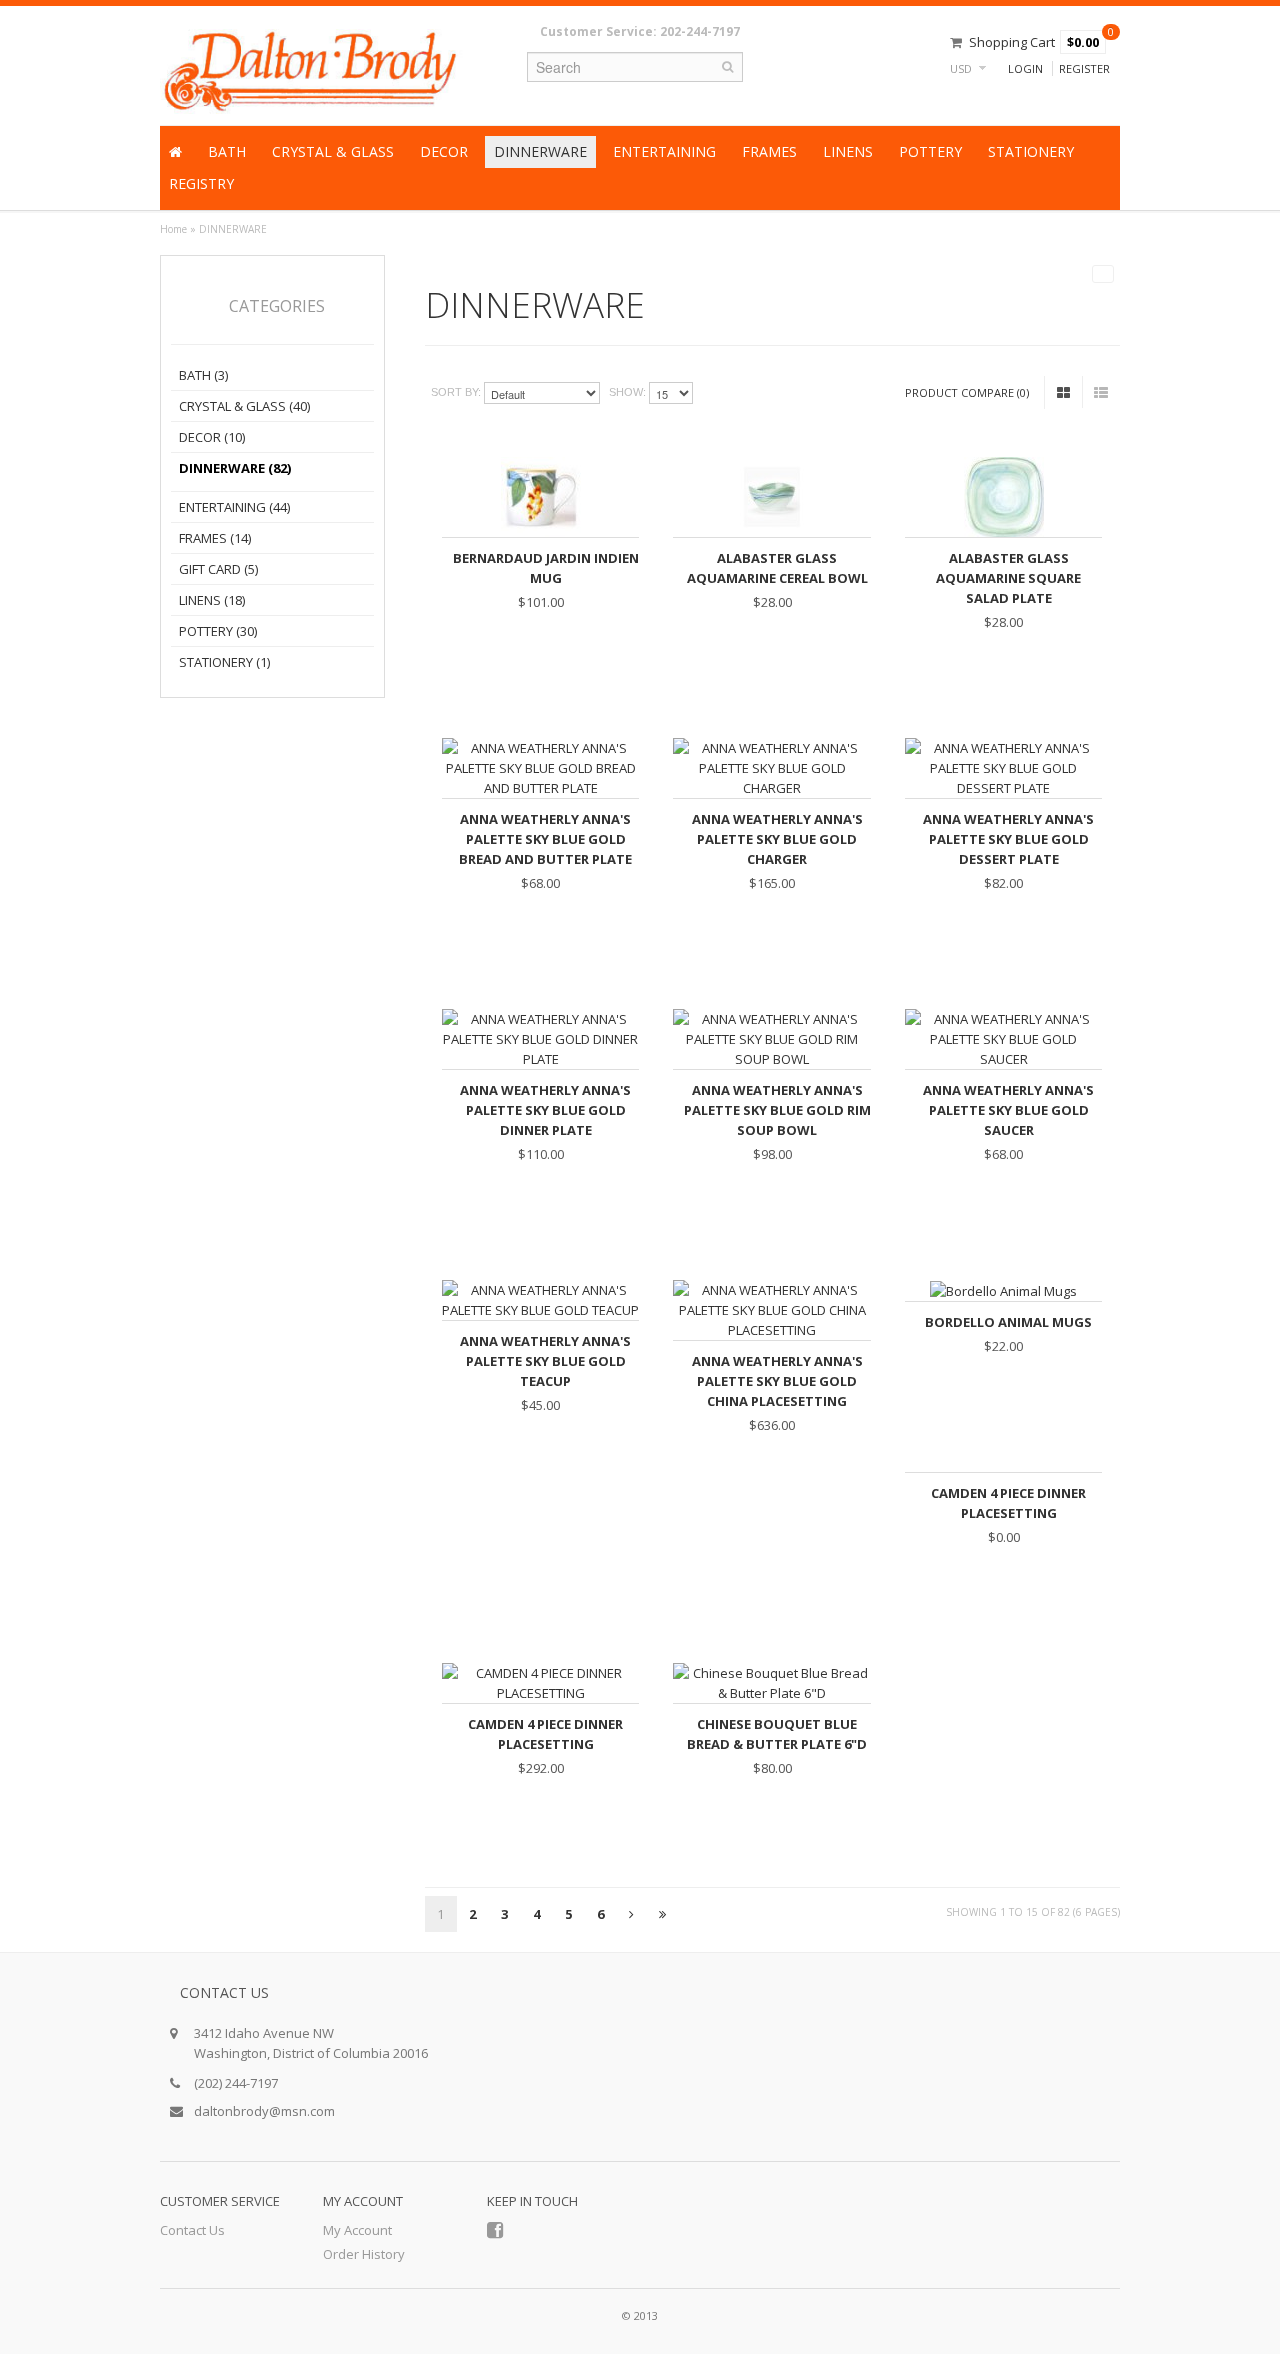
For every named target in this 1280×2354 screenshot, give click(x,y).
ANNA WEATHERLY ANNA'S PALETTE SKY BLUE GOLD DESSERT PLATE (1008, 839)
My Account (357, 2230)
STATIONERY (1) (224, 662)
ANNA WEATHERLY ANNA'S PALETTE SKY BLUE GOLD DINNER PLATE (545, 1110)
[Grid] (1064, 392)
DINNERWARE (540, 151)
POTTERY (930, 151)
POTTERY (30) (218, 631)
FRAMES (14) (215, 538)
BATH (227, 151)
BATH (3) (203, 375)
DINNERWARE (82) (235, 468)
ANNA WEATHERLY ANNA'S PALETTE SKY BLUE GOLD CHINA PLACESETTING (777, 1381)
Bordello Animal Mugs (1008, 1322)
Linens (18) (212, 600)
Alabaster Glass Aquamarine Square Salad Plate (1008, 578)
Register (1084, 68)
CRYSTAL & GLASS (333, 151)
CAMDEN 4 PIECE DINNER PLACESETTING (1008, 1503)
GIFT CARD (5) (218, 569)
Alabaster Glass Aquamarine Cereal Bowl (777, 568)
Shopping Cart (1012, 42)
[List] (1101, 392)
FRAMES (769, 151)
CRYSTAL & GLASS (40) (244, 406)
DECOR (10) (212, 437)
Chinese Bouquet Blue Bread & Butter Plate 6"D (777, 1734)
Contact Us (192, 2230)
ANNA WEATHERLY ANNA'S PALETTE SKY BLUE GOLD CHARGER (777, 839)
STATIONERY (1031, 151)
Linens (848, 151)
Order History (364, 2254)
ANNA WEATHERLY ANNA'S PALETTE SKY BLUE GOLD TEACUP (545, 1361)
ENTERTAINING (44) (234, 507)
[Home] (175, 152)
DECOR (444, 151)
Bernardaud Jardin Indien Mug (546, 568)
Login (1025, 68)
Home (173, 229)
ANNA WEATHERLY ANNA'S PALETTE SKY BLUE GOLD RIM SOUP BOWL (777, 1110)
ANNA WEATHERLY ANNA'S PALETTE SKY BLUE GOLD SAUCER (1008, 1110)
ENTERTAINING (664, 151)
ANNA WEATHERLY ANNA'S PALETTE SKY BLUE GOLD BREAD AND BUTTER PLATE (545, 839)
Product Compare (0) (967, 392)
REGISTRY (201, 183)
